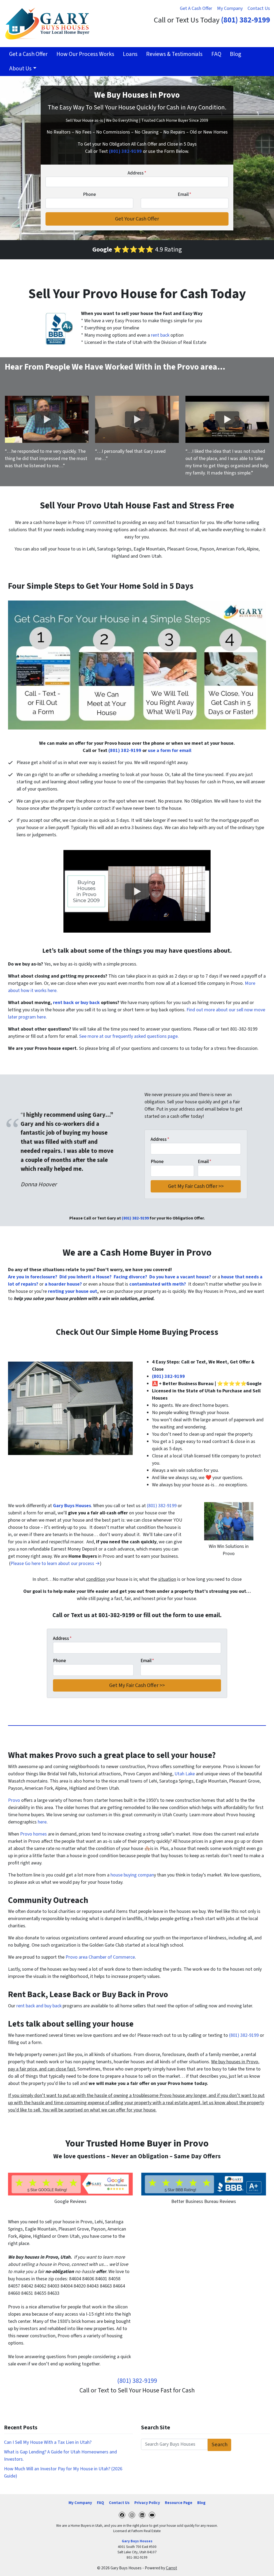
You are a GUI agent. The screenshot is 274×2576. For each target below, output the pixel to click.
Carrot (172, 2568)
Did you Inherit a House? (85, 1277)
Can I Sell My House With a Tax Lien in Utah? (48, 2442)
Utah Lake (185, 1774)
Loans (130, 54)
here (42, 1822)
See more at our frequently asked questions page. (129, 1036)
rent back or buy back (76, 1003)
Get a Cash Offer (28, 54)
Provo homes (33, 1834)
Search (220, 2444)
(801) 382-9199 (246, 20)
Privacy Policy (147, 2503)
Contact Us (259, 8)
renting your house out (73, 1291)
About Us (20, 69)
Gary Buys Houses (137, 2541)
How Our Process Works (85, 54)
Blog (235, 54)
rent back (160, 335)
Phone (89, 194)
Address (137, 173)
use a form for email (170, 751)
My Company (230, 8)
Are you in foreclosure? (33, 1277)
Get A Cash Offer (196, 8)
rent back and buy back (39, 2006)
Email (184, 194)
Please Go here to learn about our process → (55, 1564)
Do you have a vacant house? (180, 1277)
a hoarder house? (63, 1284)
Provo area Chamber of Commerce (100, 1957)
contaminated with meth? (158, 1284)
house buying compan (132, 1875)
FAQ (216, 54)
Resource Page (179, 2503)
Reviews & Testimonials (174, 54)
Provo (14, 1800)
